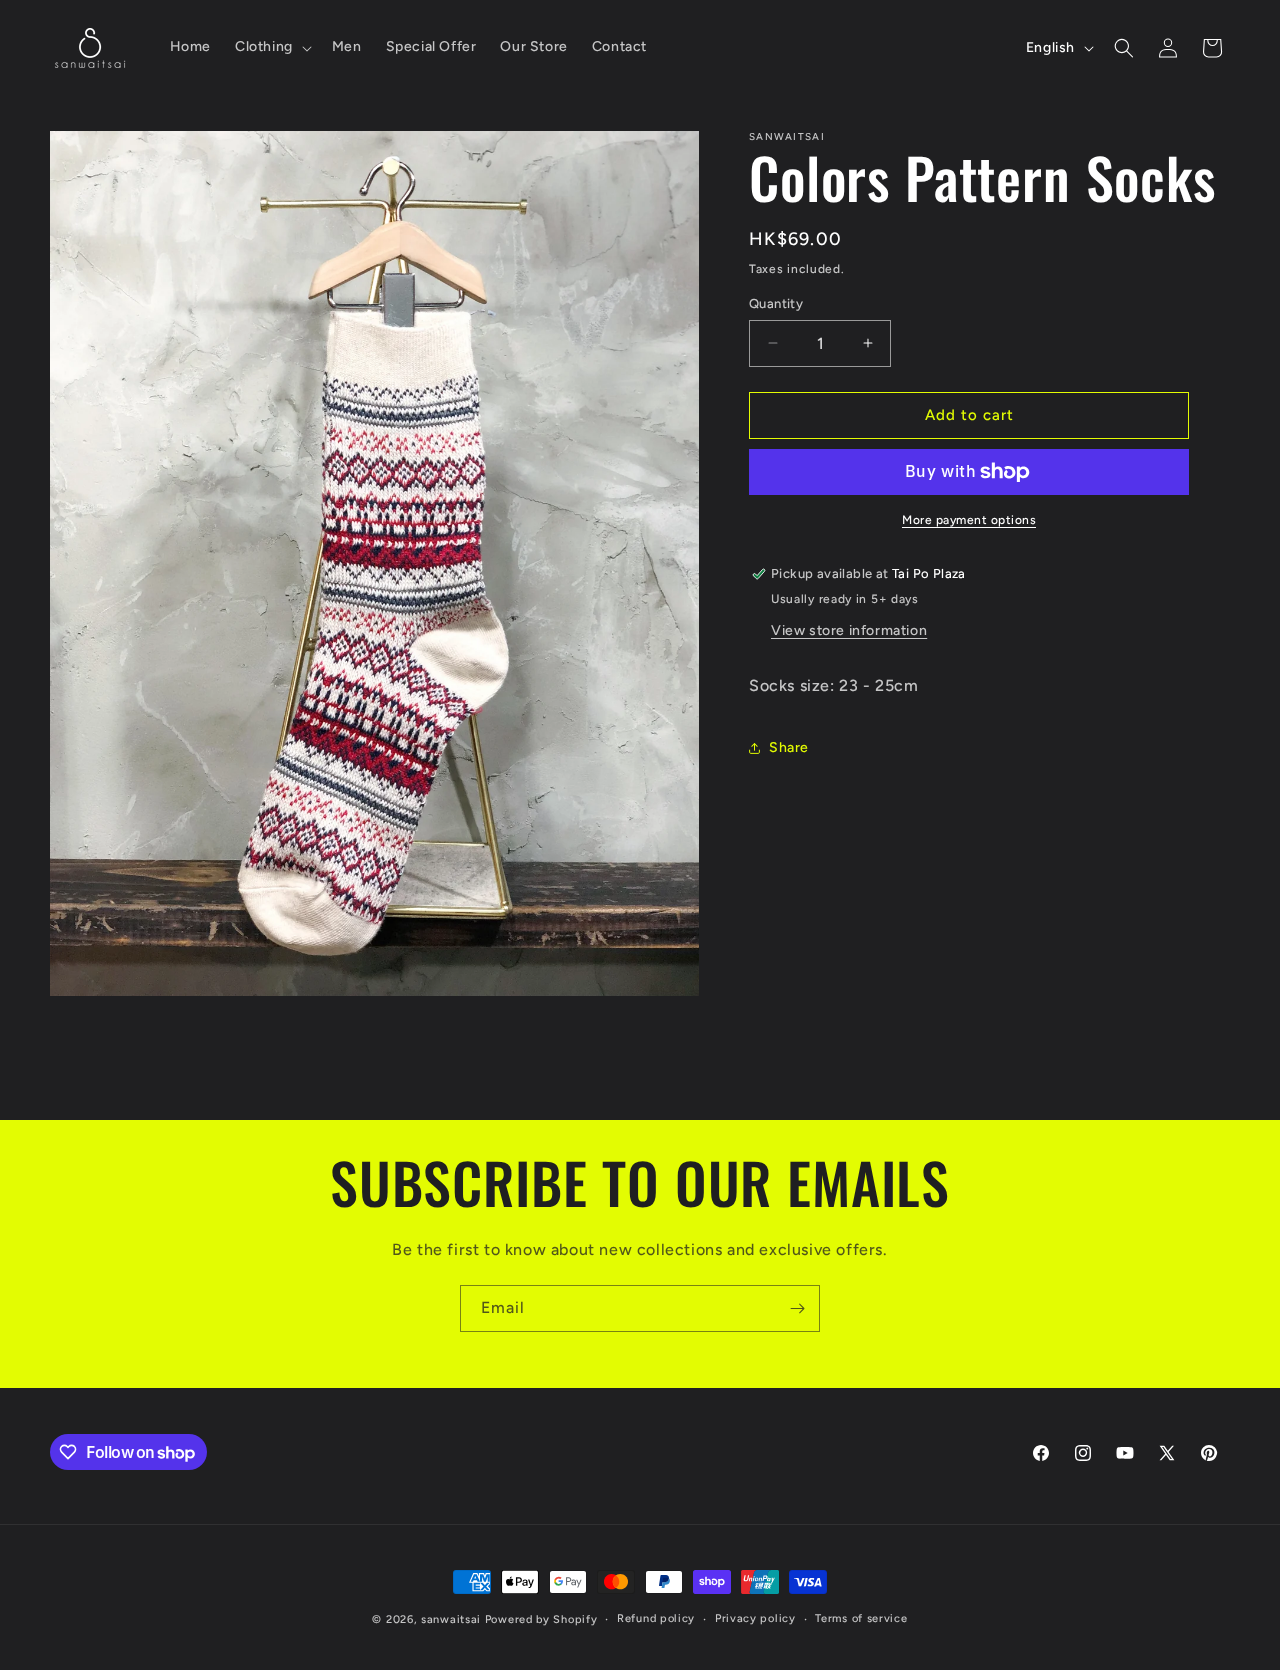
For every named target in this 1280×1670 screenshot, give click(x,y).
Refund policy (656, 1618)
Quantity (776, 303)
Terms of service (861, 1618)
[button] (271, 47)
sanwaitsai (451, 1619)
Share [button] (789, 747)
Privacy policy (755, 1618)
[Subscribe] (797, 1308)
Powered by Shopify (541, 1619)
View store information (849, 630)
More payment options (969, 520)
